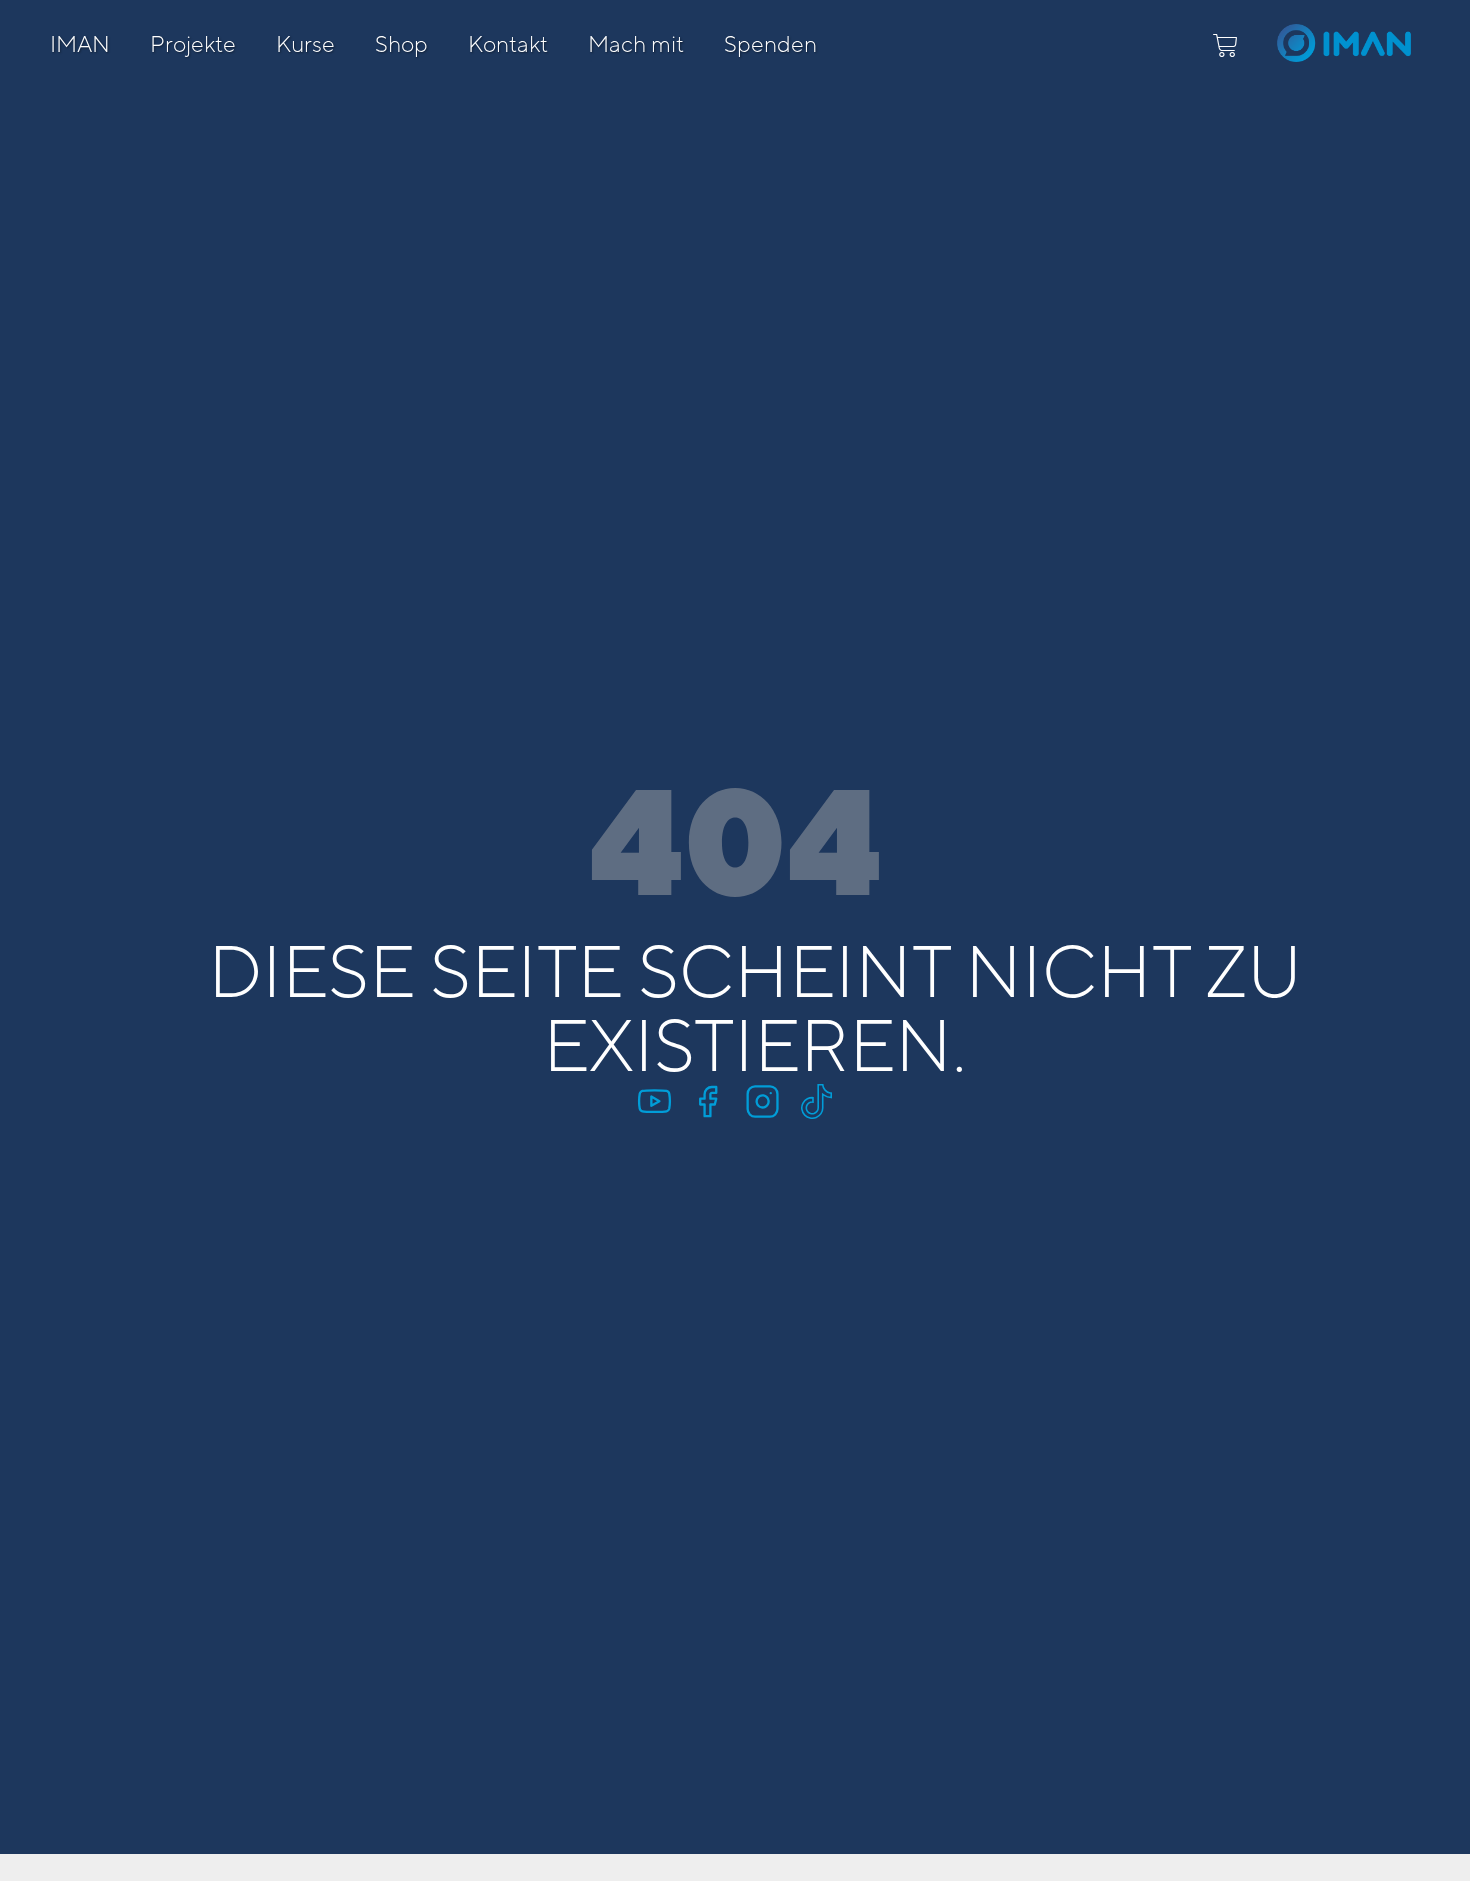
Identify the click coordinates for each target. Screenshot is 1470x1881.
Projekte (193, 43)
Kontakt (508, 43)
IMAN (80, 43)
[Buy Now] (243, 1771)
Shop (401, 43)
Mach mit (636, 43)
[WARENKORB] (1225, 45)
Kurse (305, 43)
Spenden (770, 43)
